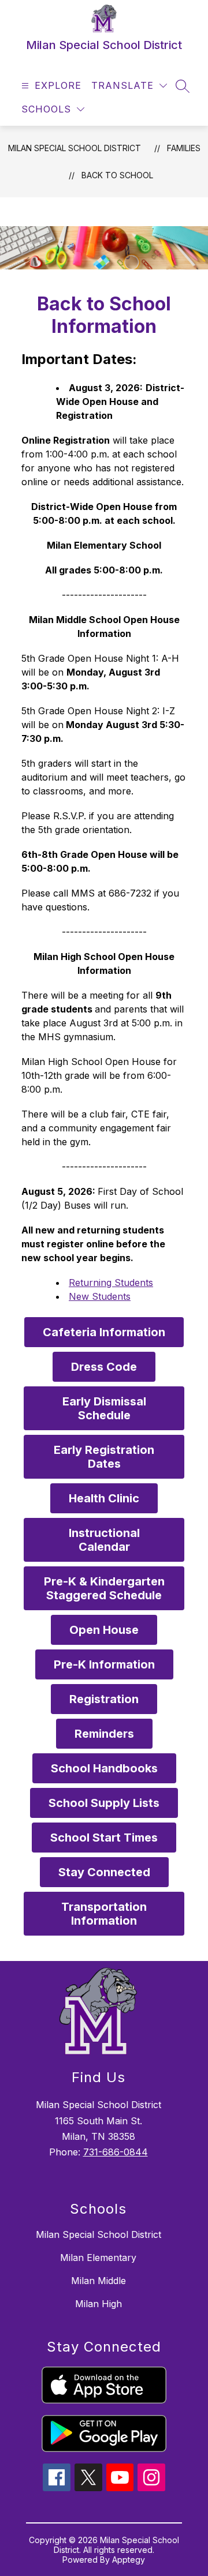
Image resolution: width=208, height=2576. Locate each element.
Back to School (117, 175)
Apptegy (129, 2560)
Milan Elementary (98, 2258)
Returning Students (111, 1283)
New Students (100, 1296)
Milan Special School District (75, 148)
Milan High (99, 2304)
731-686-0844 (116, 2152)
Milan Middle (99, 2281)
